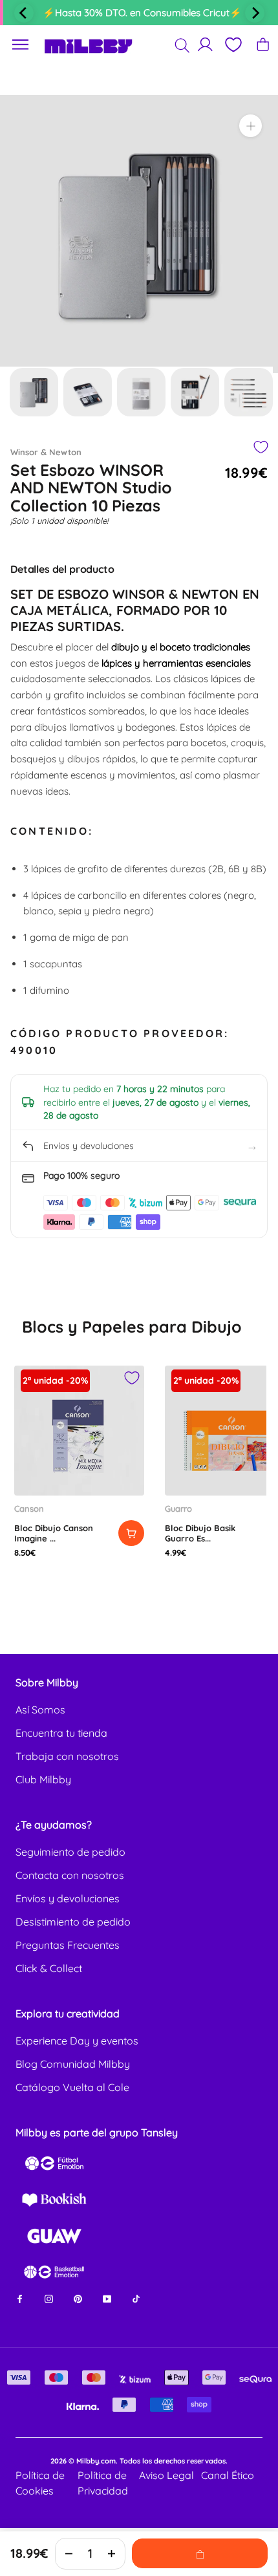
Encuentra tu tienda (61, 1733)
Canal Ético (228, 2475)
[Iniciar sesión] (205, 44)
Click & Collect (49, 1968)
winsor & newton (46, 452)
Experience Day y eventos (77, 2041)
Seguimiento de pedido (70, 1852)
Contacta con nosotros (70, 1875)
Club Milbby (43, 1779)
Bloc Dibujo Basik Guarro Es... (200, 1533)
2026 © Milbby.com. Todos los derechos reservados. (139, 2461)
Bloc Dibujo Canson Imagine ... (54, 1533)
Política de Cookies (40, 2483)
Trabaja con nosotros (67, 1756)
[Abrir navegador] (21, 45)
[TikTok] (136, 2298)
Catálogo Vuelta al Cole (72, 2087)
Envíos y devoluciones (68, 1898)
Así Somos (40, 1710)
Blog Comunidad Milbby (73, 2064)
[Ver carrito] (263, 44)
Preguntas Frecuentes (68, 1945)
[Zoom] (251, 126)
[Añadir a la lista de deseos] (260, 447)
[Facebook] (20, 2298)
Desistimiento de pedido (73, 1922)
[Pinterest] (78, 2298)
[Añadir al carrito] (131, 1533)
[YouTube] (107, 2298)
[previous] (24, 13)
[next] (255, 13)
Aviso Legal (166, 2475)
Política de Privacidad (103, 2483)
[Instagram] (49, 2298)
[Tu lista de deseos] (233, 45)
